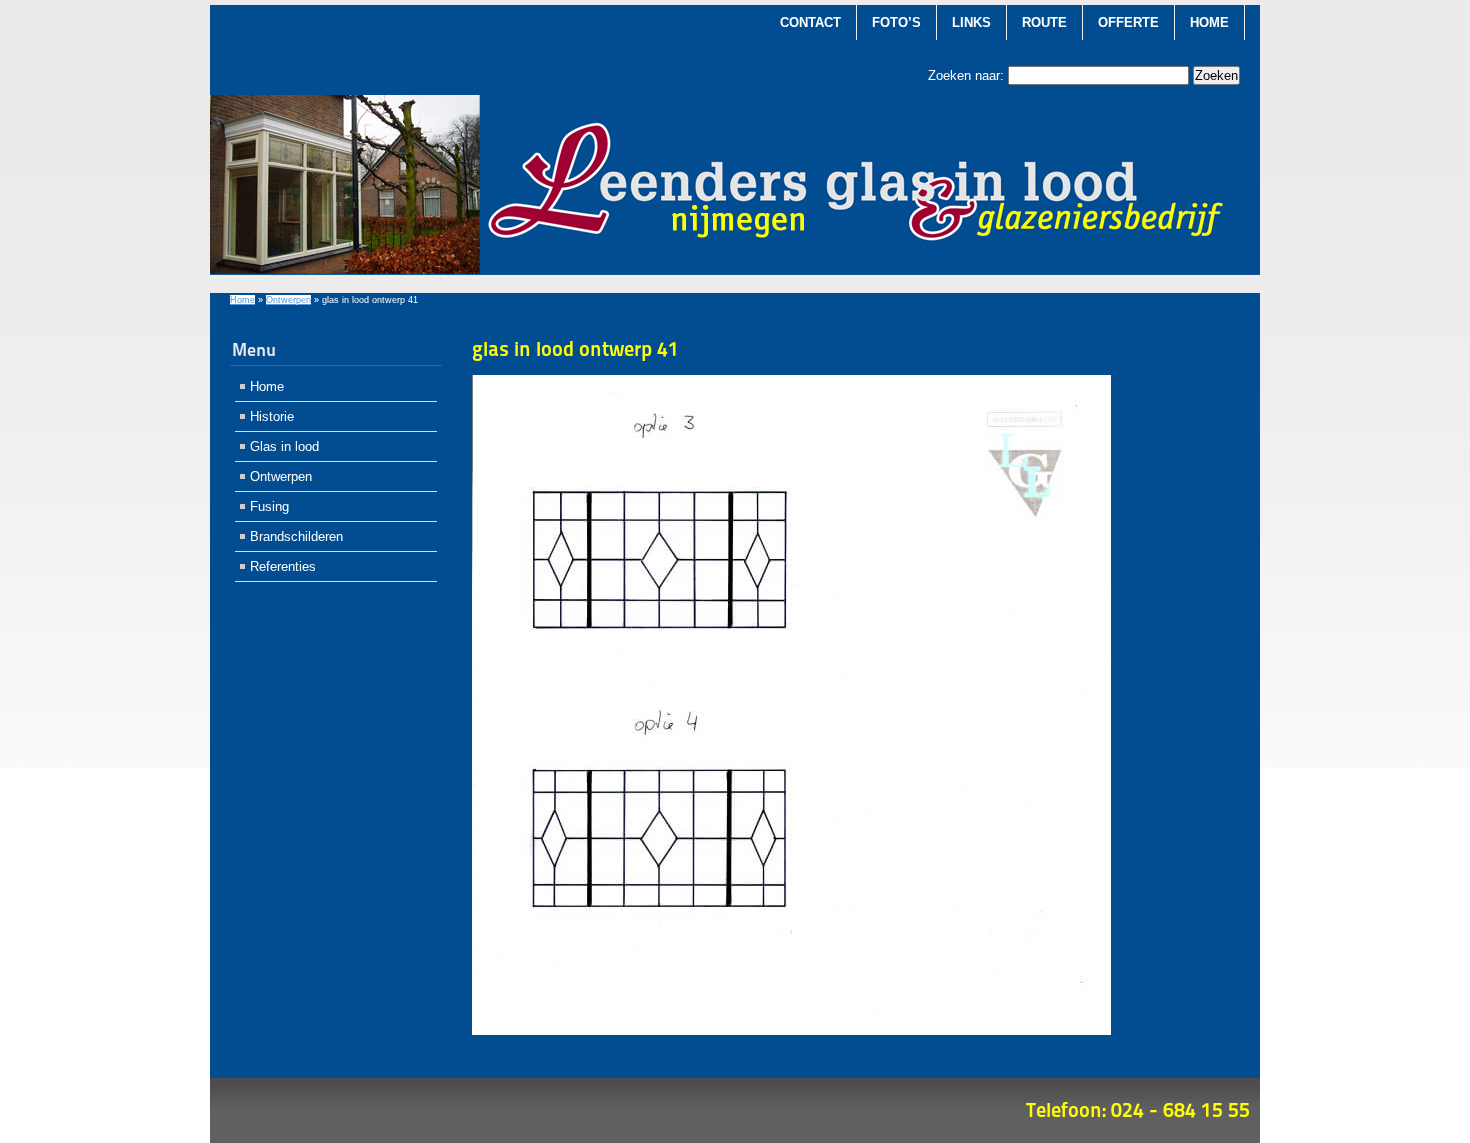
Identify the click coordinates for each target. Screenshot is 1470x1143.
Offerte (1128, 22)
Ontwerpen (288, 300)
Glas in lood (284, 446)
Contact (810, 22)
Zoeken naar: (966, 75)
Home (1209, 22)
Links (971, 22)
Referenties (283, 566)
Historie (272, 416)
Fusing (269, 506)
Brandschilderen (296, 536)
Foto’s (896, 22)
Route (1044, 22)
